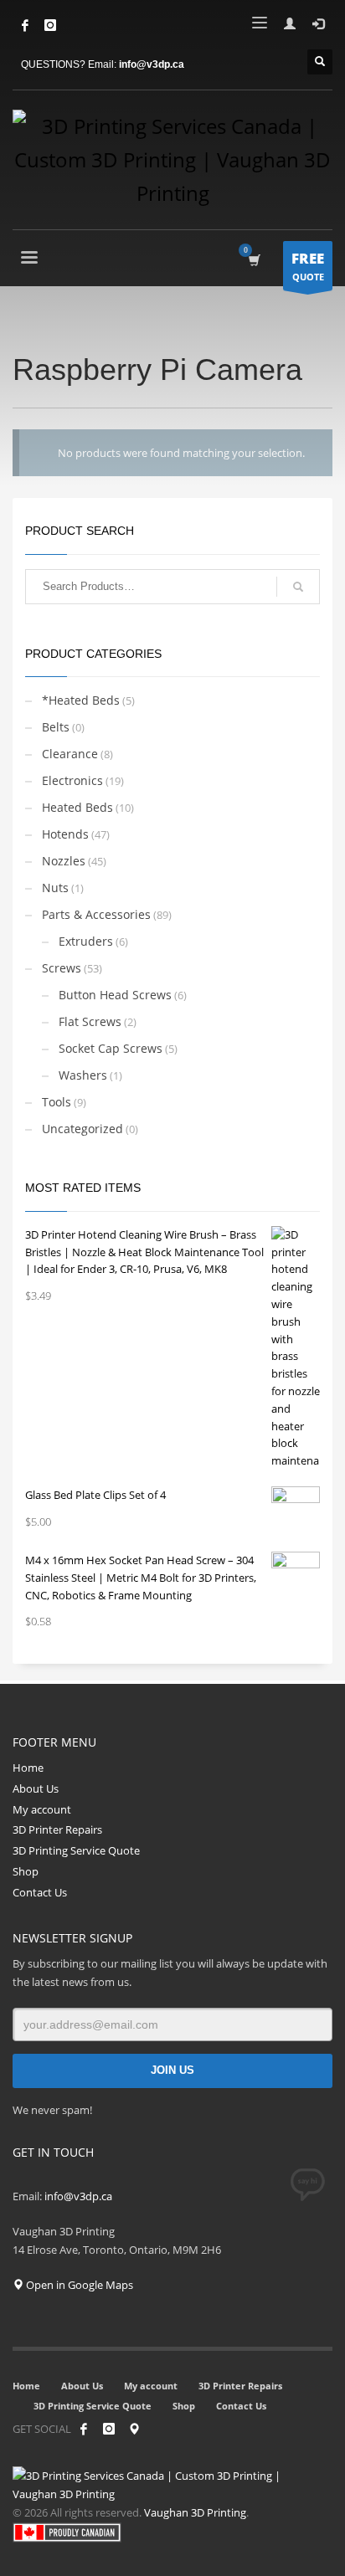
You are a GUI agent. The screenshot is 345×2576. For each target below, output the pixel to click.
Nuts (55, 888)
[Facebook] (25, 25)
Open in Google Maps (78, 2285)
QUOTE (308, 266)
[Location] (134, 2429)
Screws (62, 968)
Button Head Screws (115, 995)
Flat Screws (90, 1021)
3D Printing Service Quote (76, 1850)
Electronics (72, 780)
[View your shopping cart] (253, 260)
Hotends (65, 834)
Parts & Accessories (96, 914)
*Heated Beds (81, 700)
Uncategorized (82, 1129)
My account (42, 1809)
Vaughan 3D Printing (195, 2512)
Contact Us (40, 1892)
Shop (26, 1871)
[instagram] (50, 25)
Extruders (86, 941)
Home (28, 1768)
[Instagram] (109, 2429)
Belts (56, 727)
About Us (36, 1788)
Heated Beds (77, 807)
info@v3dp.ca (152, 64)
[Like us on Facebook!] (84, 2429)
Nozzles (64, 861)
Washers (83, 1075)
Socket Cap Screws (111, 1048)
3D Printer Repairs (57, 1829)
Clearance (70, 754)
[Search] (298, 587)
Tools (57, 1102)
